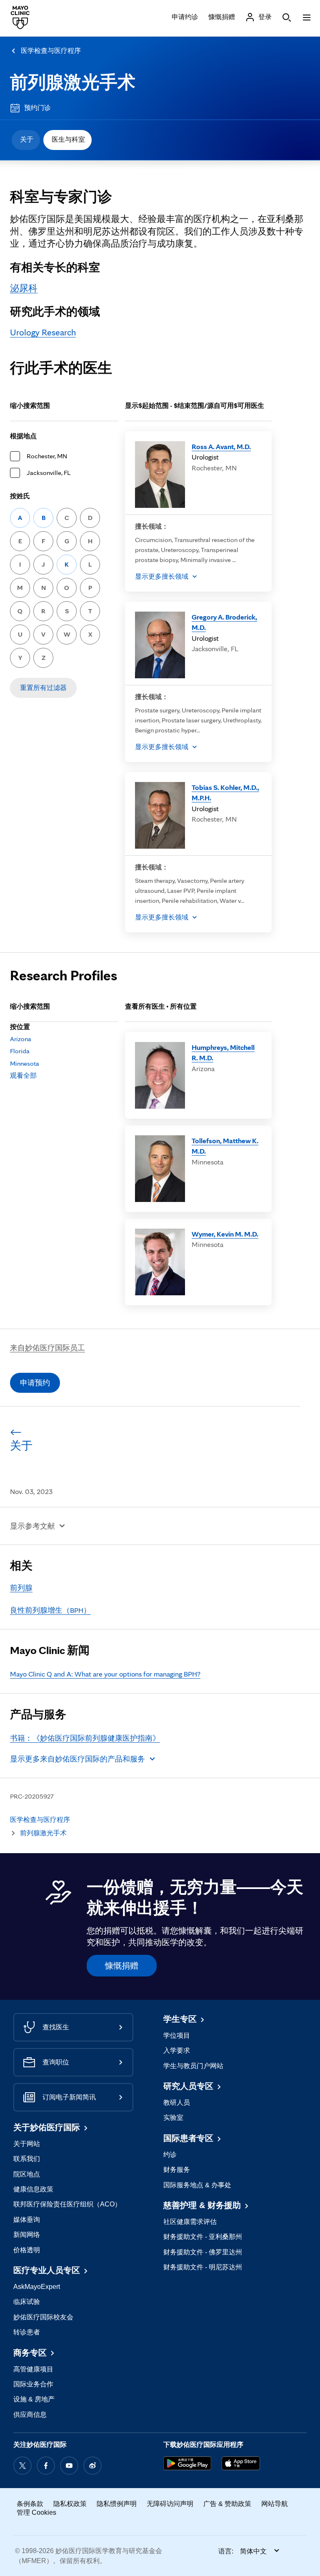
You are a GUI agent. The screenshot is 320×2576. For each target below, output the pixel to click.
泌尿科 (24, 288)
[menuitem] (26, 140)
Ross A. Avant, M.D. (221, 446)
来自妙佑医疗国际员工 (47, 1348)
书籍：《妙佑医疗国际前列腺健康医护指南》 (85, 1738)
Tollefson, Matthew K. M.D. (225, 1146)
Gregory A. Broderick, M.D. (224, 622)
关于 (27, 139)
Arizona (21, 1039)
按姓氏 (20, 496)
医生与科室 (68, 139)
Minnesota (25, 1063)
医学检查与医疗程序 (51, 51)
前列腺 (21, 1588)
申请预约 (35, 1383)
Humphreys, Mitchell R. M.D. (223, 1053)
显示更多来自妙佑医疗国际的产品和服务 (77, 1759)
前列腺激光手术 (73, 82)
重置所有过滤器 (43, 688)
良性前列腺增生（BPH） (50, 1610)
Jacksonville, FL (49, 473)
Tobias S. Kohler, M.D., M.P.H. (225, 793)
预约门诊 (37, 108)
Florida (20, 1051)
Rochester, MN (47, 456)
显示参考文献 (32, 1526)
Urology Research (43, 332)
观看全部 (23, 1076)
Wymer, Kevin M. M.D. (225, 1234)
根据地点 (23, 436)
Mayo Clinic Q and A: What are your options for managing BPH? (105, 1674)
